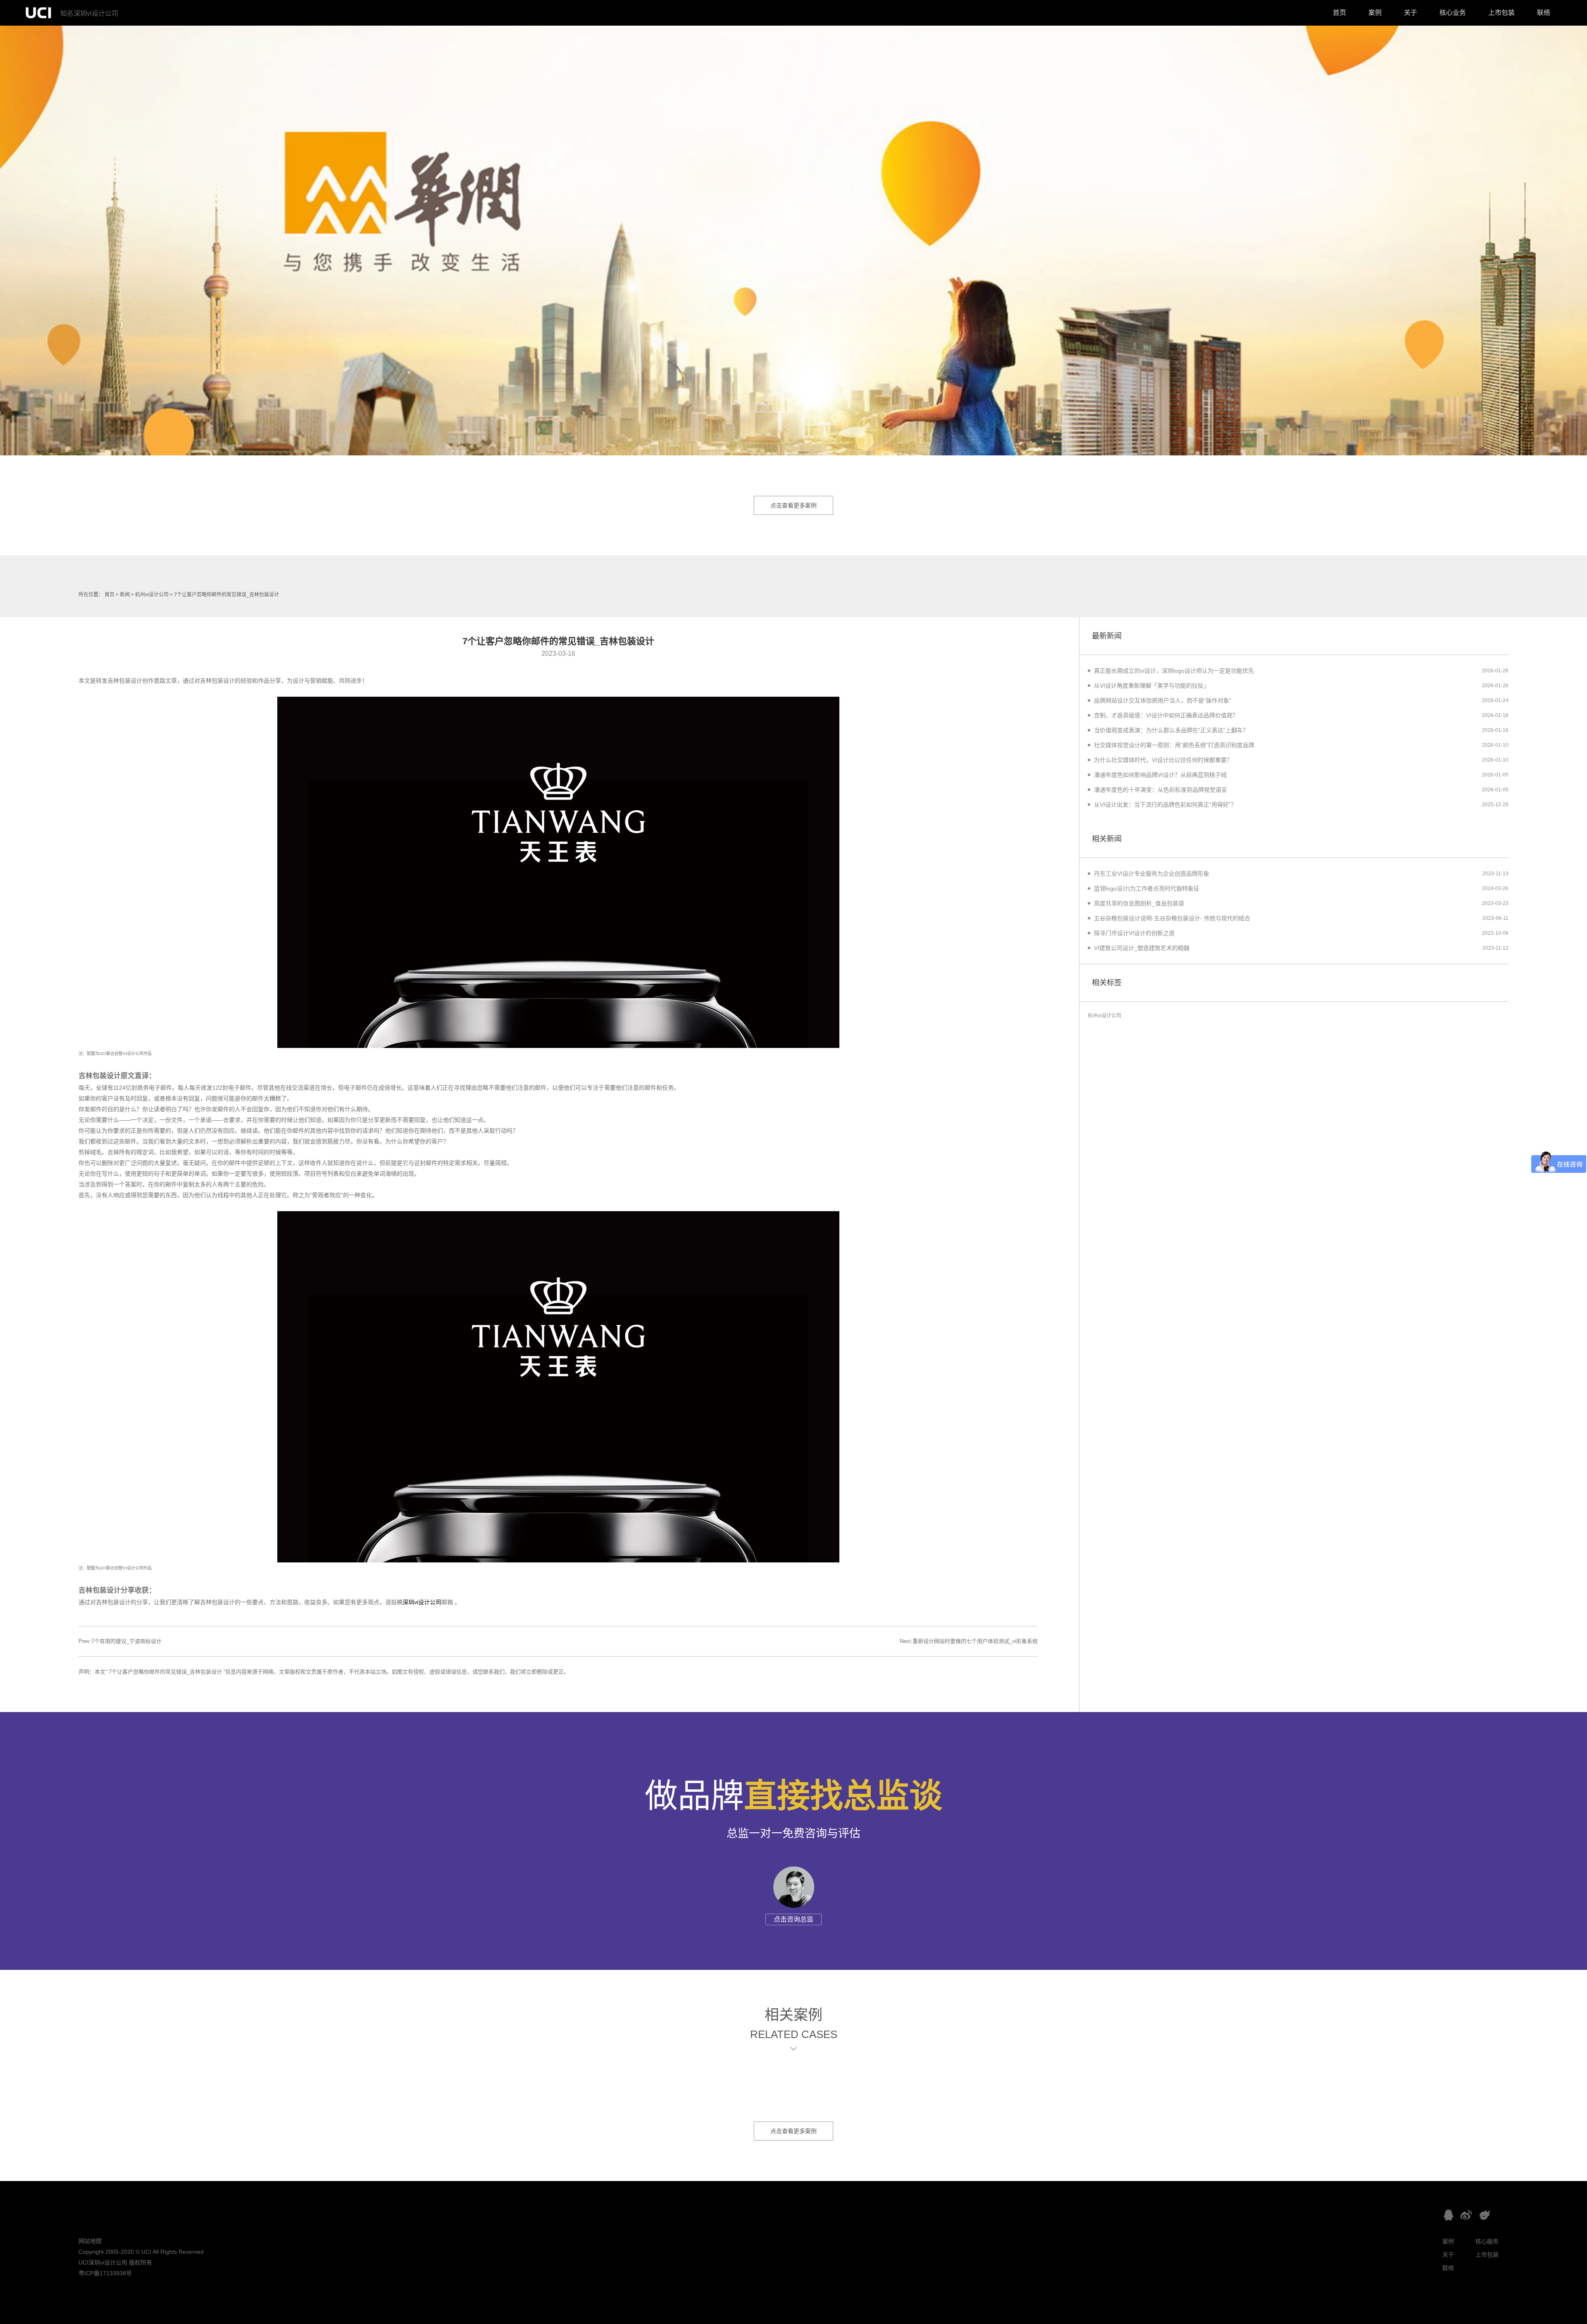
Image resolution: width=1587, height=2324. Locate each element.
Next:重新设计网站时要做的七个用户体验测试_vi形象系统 (969, 1641)
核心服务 (1487, 2241)
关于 (1411, 13)
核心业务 (1453, 13)
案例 (1375, 13)
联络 (1544, 13)
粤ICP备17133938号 (105, 2273)
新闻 (125, 595)
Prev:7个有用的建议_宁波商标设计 (120, 1641)
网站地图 (90, 2241)
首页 (1339, 13)
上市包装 (1501, 13)
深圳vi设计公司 (422, 1602)
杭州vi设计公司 (152, 595)
